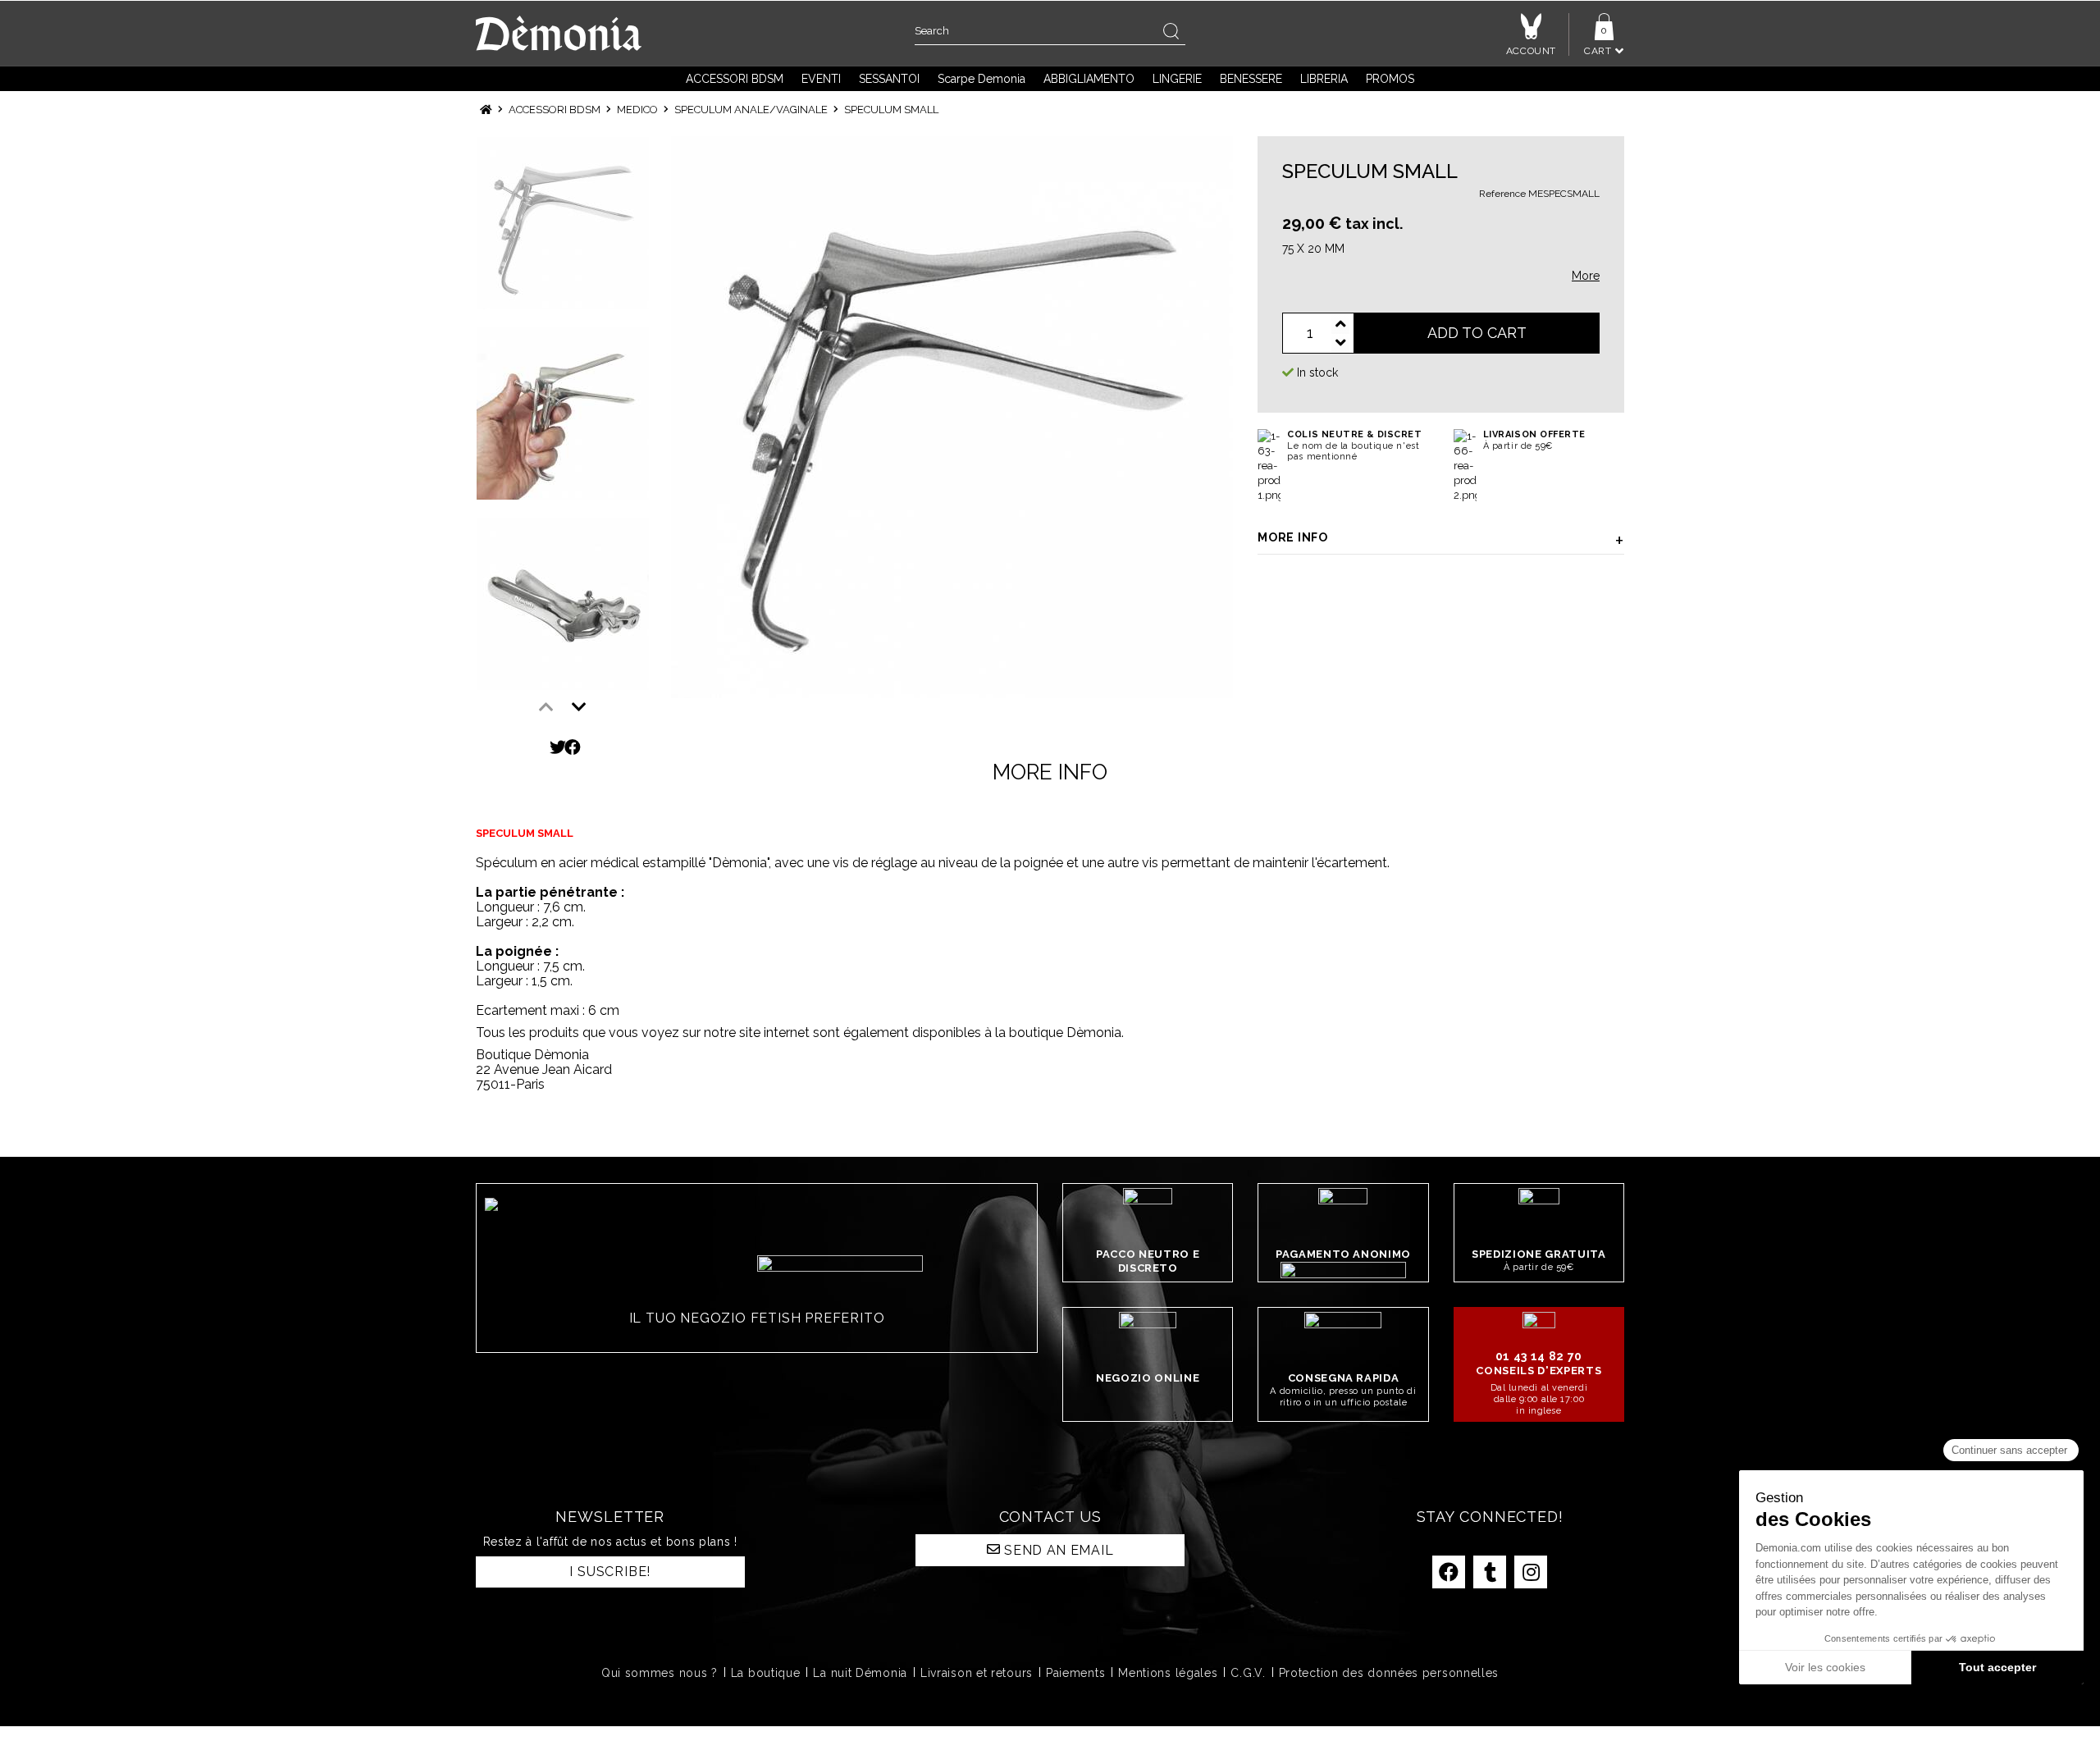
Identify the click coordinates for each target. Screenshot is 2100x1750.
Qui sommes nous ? (660, 1673)
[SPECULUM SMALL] (952, 417)
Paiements (1075, 1673)
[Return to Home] (486, 110)
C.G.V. (1248, 1673)
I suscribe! (610, 1572)
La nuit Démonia (860, 1673)
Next (579, 707)
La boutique (766, 1673)
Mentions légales (1168, 1673)
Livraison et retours (977, 1673)
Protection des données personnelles (1389, 1673)
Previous (546, 707)
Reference (1502, 194)
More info (1292, 537)
